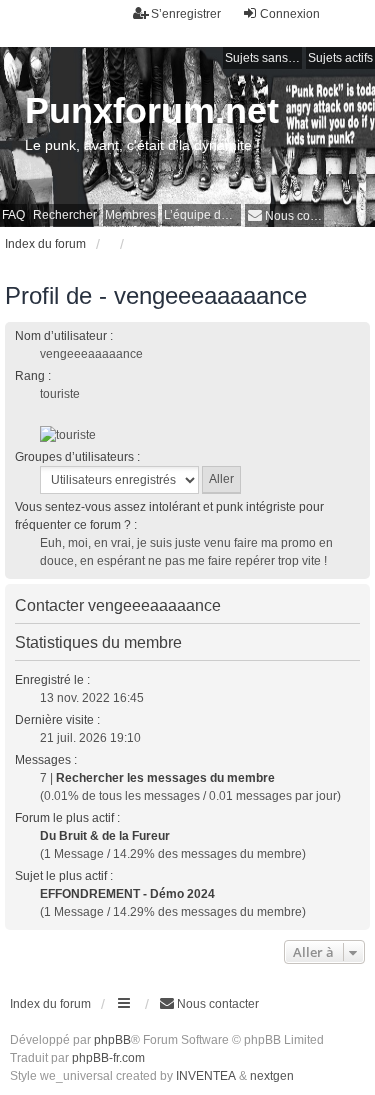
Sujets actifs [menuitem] (340, 58)
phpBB (112, 1040)
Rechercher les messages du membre (165, 778)
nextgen (272, 1076)
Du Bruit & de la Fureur (105, 836)
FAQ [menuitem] (13, 215)
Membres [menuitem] (130, 215)
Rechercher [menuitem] (65, 215)
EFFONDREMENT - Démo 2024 (127, 894)
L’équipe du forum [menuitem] (202, 215)
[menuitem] (284, 215)
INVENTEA (206, 1076)
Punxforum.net (152, 110)
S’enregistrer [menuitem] (186, 14)
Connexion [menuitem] (290, 14)
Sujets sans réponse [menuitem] (263, 58)
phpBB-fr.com (108, 1058)
